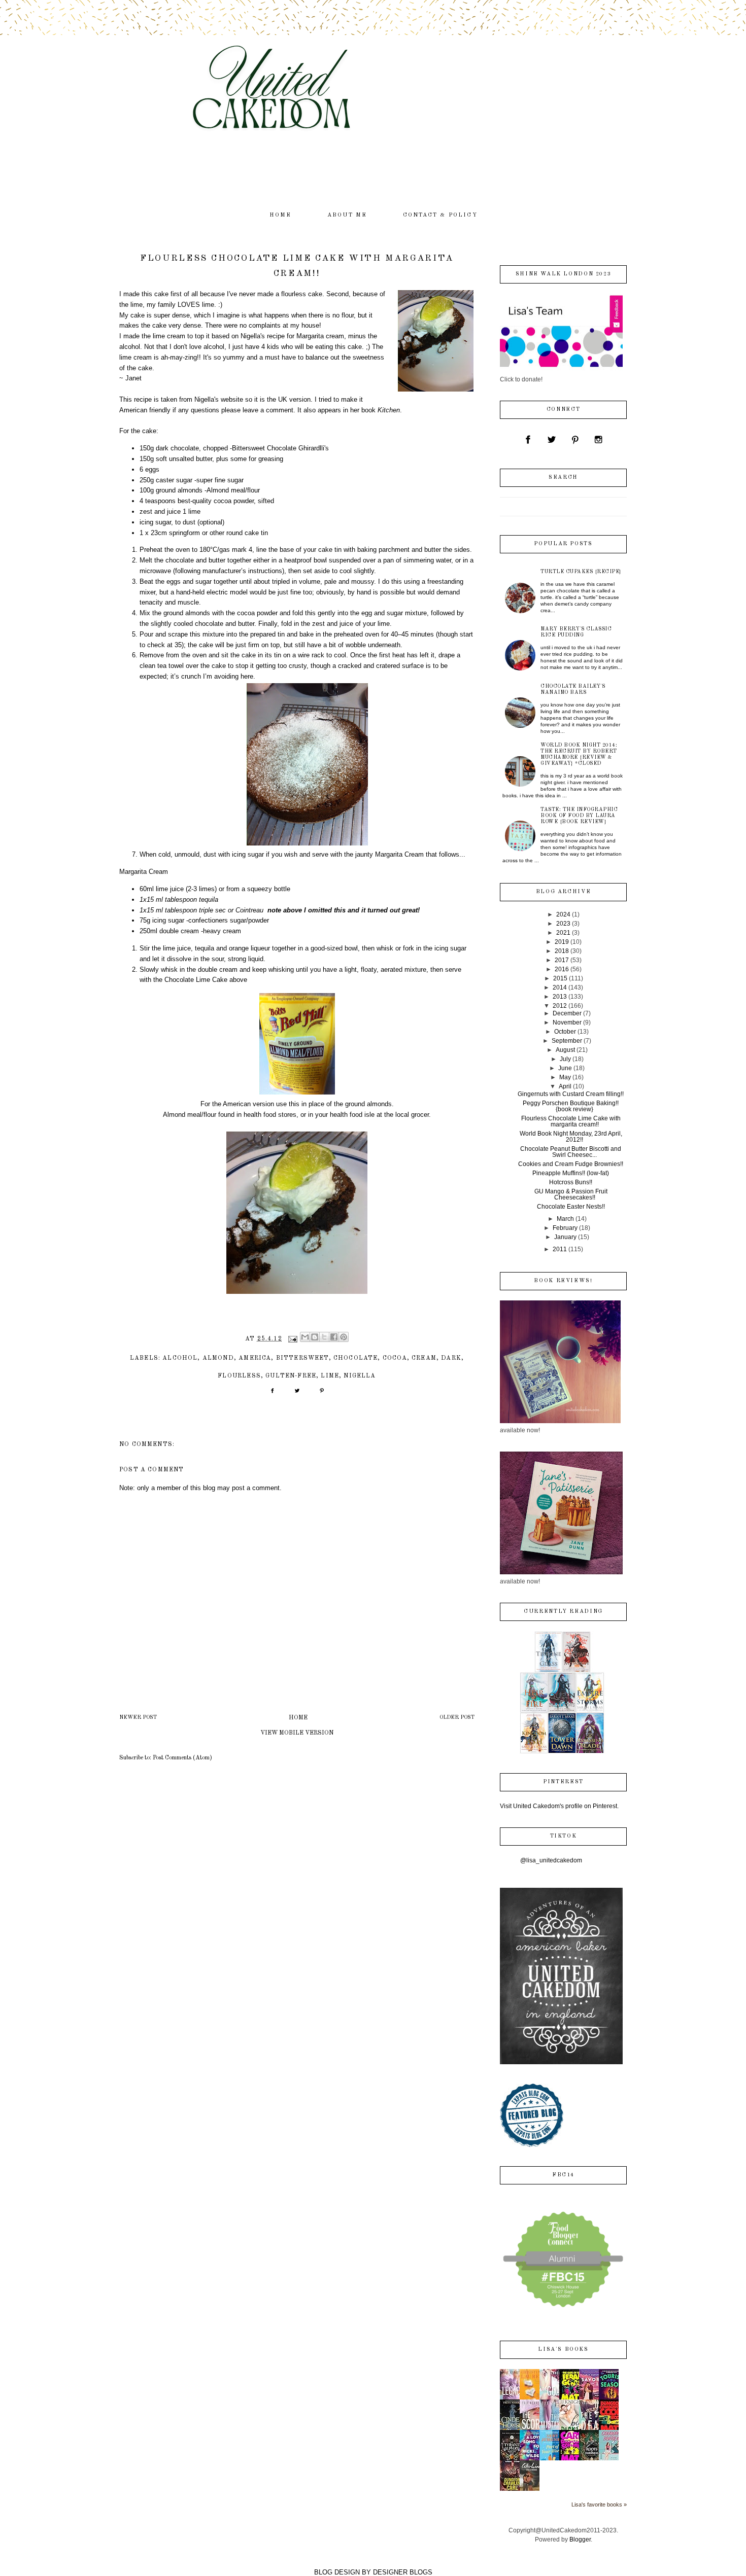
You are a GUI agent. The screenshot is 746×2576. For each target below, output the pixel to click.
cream (424, 1358)
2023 (563, 924)
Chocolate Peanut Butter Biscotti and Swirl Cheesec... (571, 1152)
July (565, 1059)
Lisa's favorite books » (599, 2504)
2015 (560, 978)
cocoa (395, 1358)
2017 (562, 960)
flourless (239, 1376)
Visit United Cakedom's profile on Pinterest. (559, 1806)
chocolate (356, 1358)
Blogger (580, 2539)
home (281, 215)
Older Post (457, 1718)
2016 (562, 969)
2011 (560, 1249)
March (565, 1219)
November (567, 1022)
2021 (563, 933)
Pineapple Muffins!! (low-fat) (571, 1173)
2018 (562, 951)
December (567, 1013)
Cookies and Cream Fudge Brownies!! (571, 1164)
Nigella (360, 1376)
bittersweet (302, 1358)
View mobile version (297, 1733)
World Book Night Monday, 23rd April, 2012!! (571, 1137)
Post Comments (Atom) (182, 1758)
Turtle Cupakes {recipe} (581, 572)
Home (298, 1718)
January (565, 1237)
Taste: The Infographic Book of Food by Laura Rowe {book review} (579, 816)
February (565, 1228)
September (567, 1041)
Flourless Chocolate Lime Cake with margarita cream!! (571, 1121)
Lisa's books (563, 2350)
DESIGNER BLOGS (403, 2572)
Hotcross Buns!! (571, 1182)
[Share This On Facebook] (272, 1394)
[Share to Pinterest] (344, 1337)
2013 (560, 997)
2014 (560, 987)
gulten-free (291, 1376)
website (232, 399)
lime (330, 1376)
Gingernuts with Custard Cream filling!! (571, 1094)
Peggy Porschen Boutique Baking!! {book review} (571, 1106)
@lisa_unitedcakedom (551, 1860)
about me (347, 215)
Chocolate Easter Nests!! (571, 1207)
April (565, 1086)
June (565, 1068)
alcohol (180, 1358)
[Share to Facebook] (334, 1337)
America (255, 1358)
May (565, 1077)
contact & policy (440, 215)
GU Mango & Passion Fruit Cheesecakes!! (571, 1194)
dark (451, 1358)
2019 (562, 942)
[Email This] (305, 1337)
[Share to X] (324, 1337)
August (565, 1050)
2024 (563, 914)
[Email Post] (292, 1339)
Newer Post (138, 1718)
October (565, 1032)
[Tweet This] (297, 1394)
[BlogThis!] (315, 1337)
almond (218, 1358)
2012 (560, 1006)
